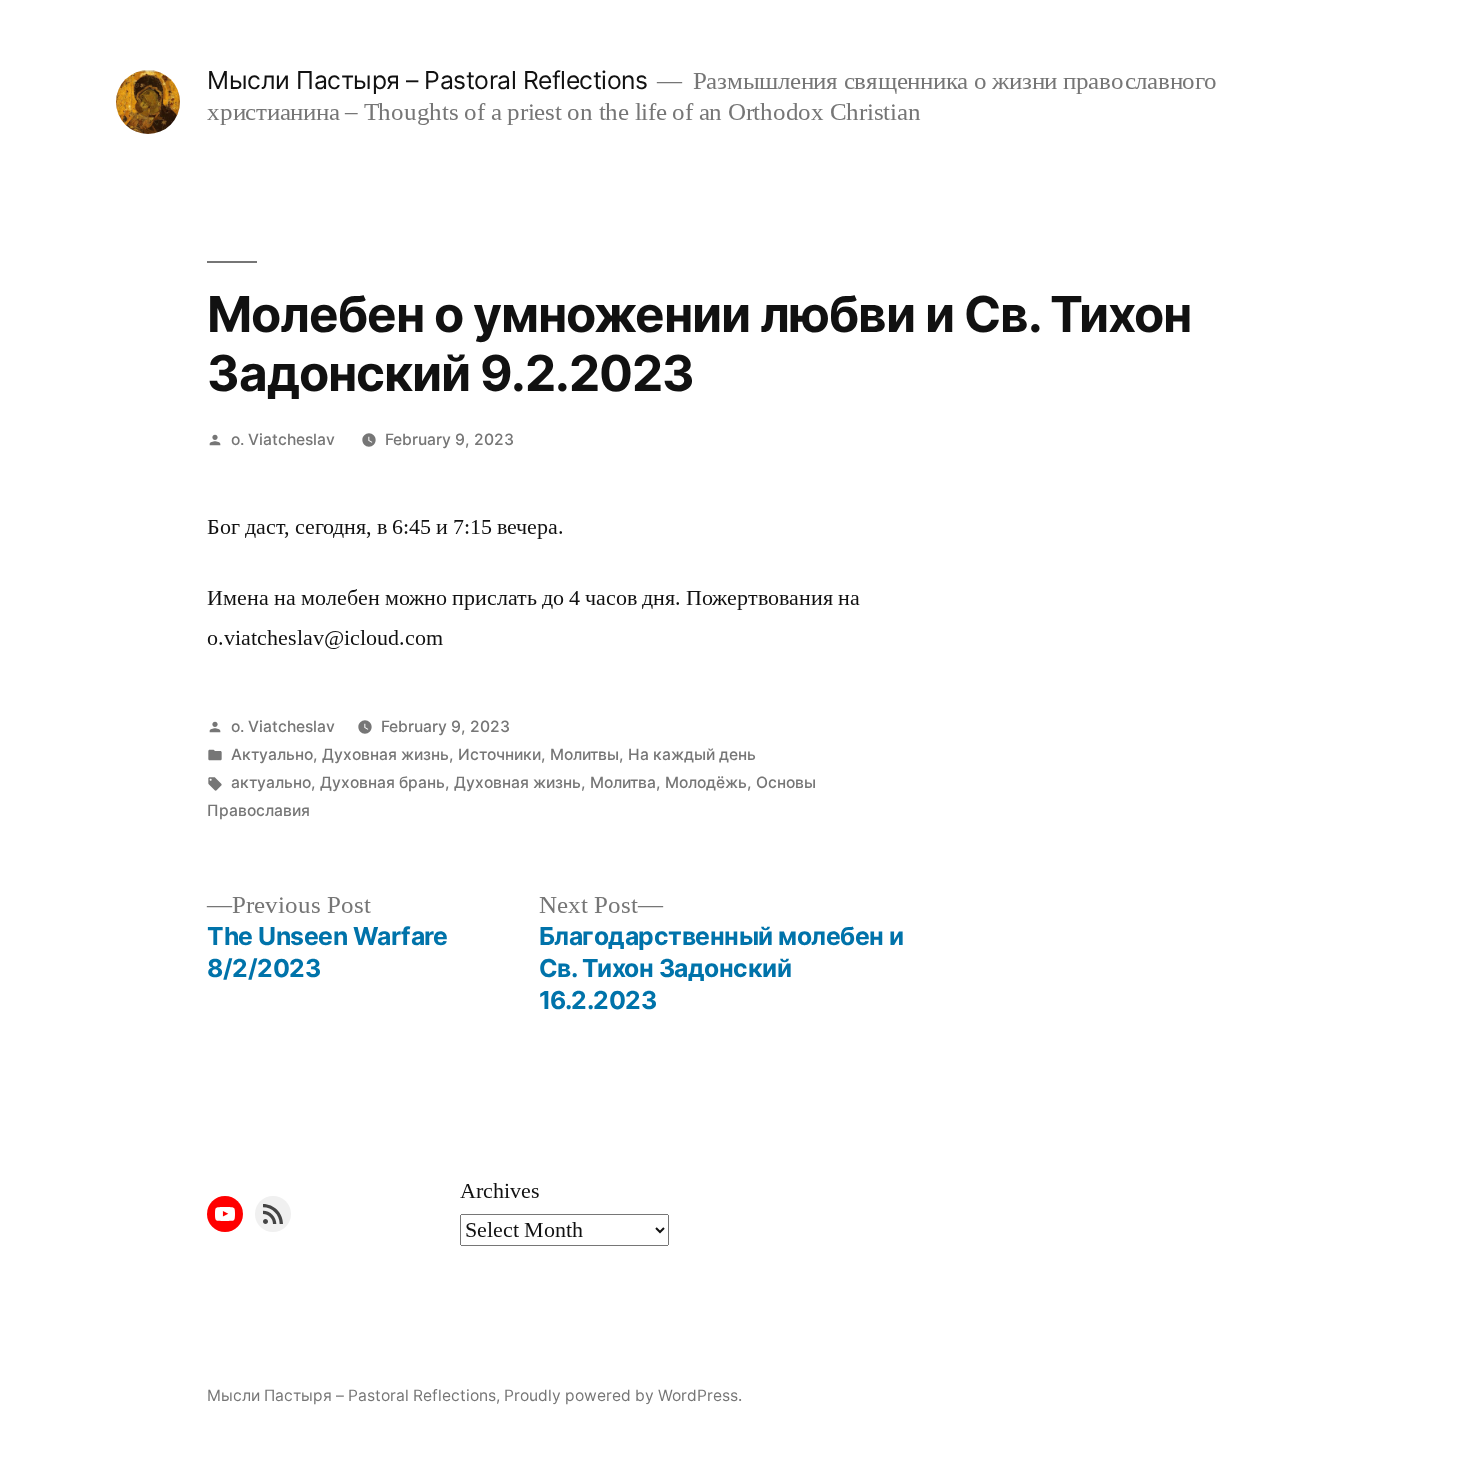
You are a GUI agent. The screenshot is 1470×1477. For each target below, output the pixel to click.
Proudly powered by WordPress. (623, 1395)
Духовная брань (382, 782)
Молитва (623, 782)
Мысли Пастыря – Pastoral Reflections (427, 80)
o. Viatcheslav (283, 439)
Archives (500, 1191)
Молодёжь (706, 782)
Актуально (272, 754)
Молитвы (584, 754)
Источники (499, 754)
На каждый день (692, 754)
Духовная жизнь (385, 754)
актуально (271, 782)
